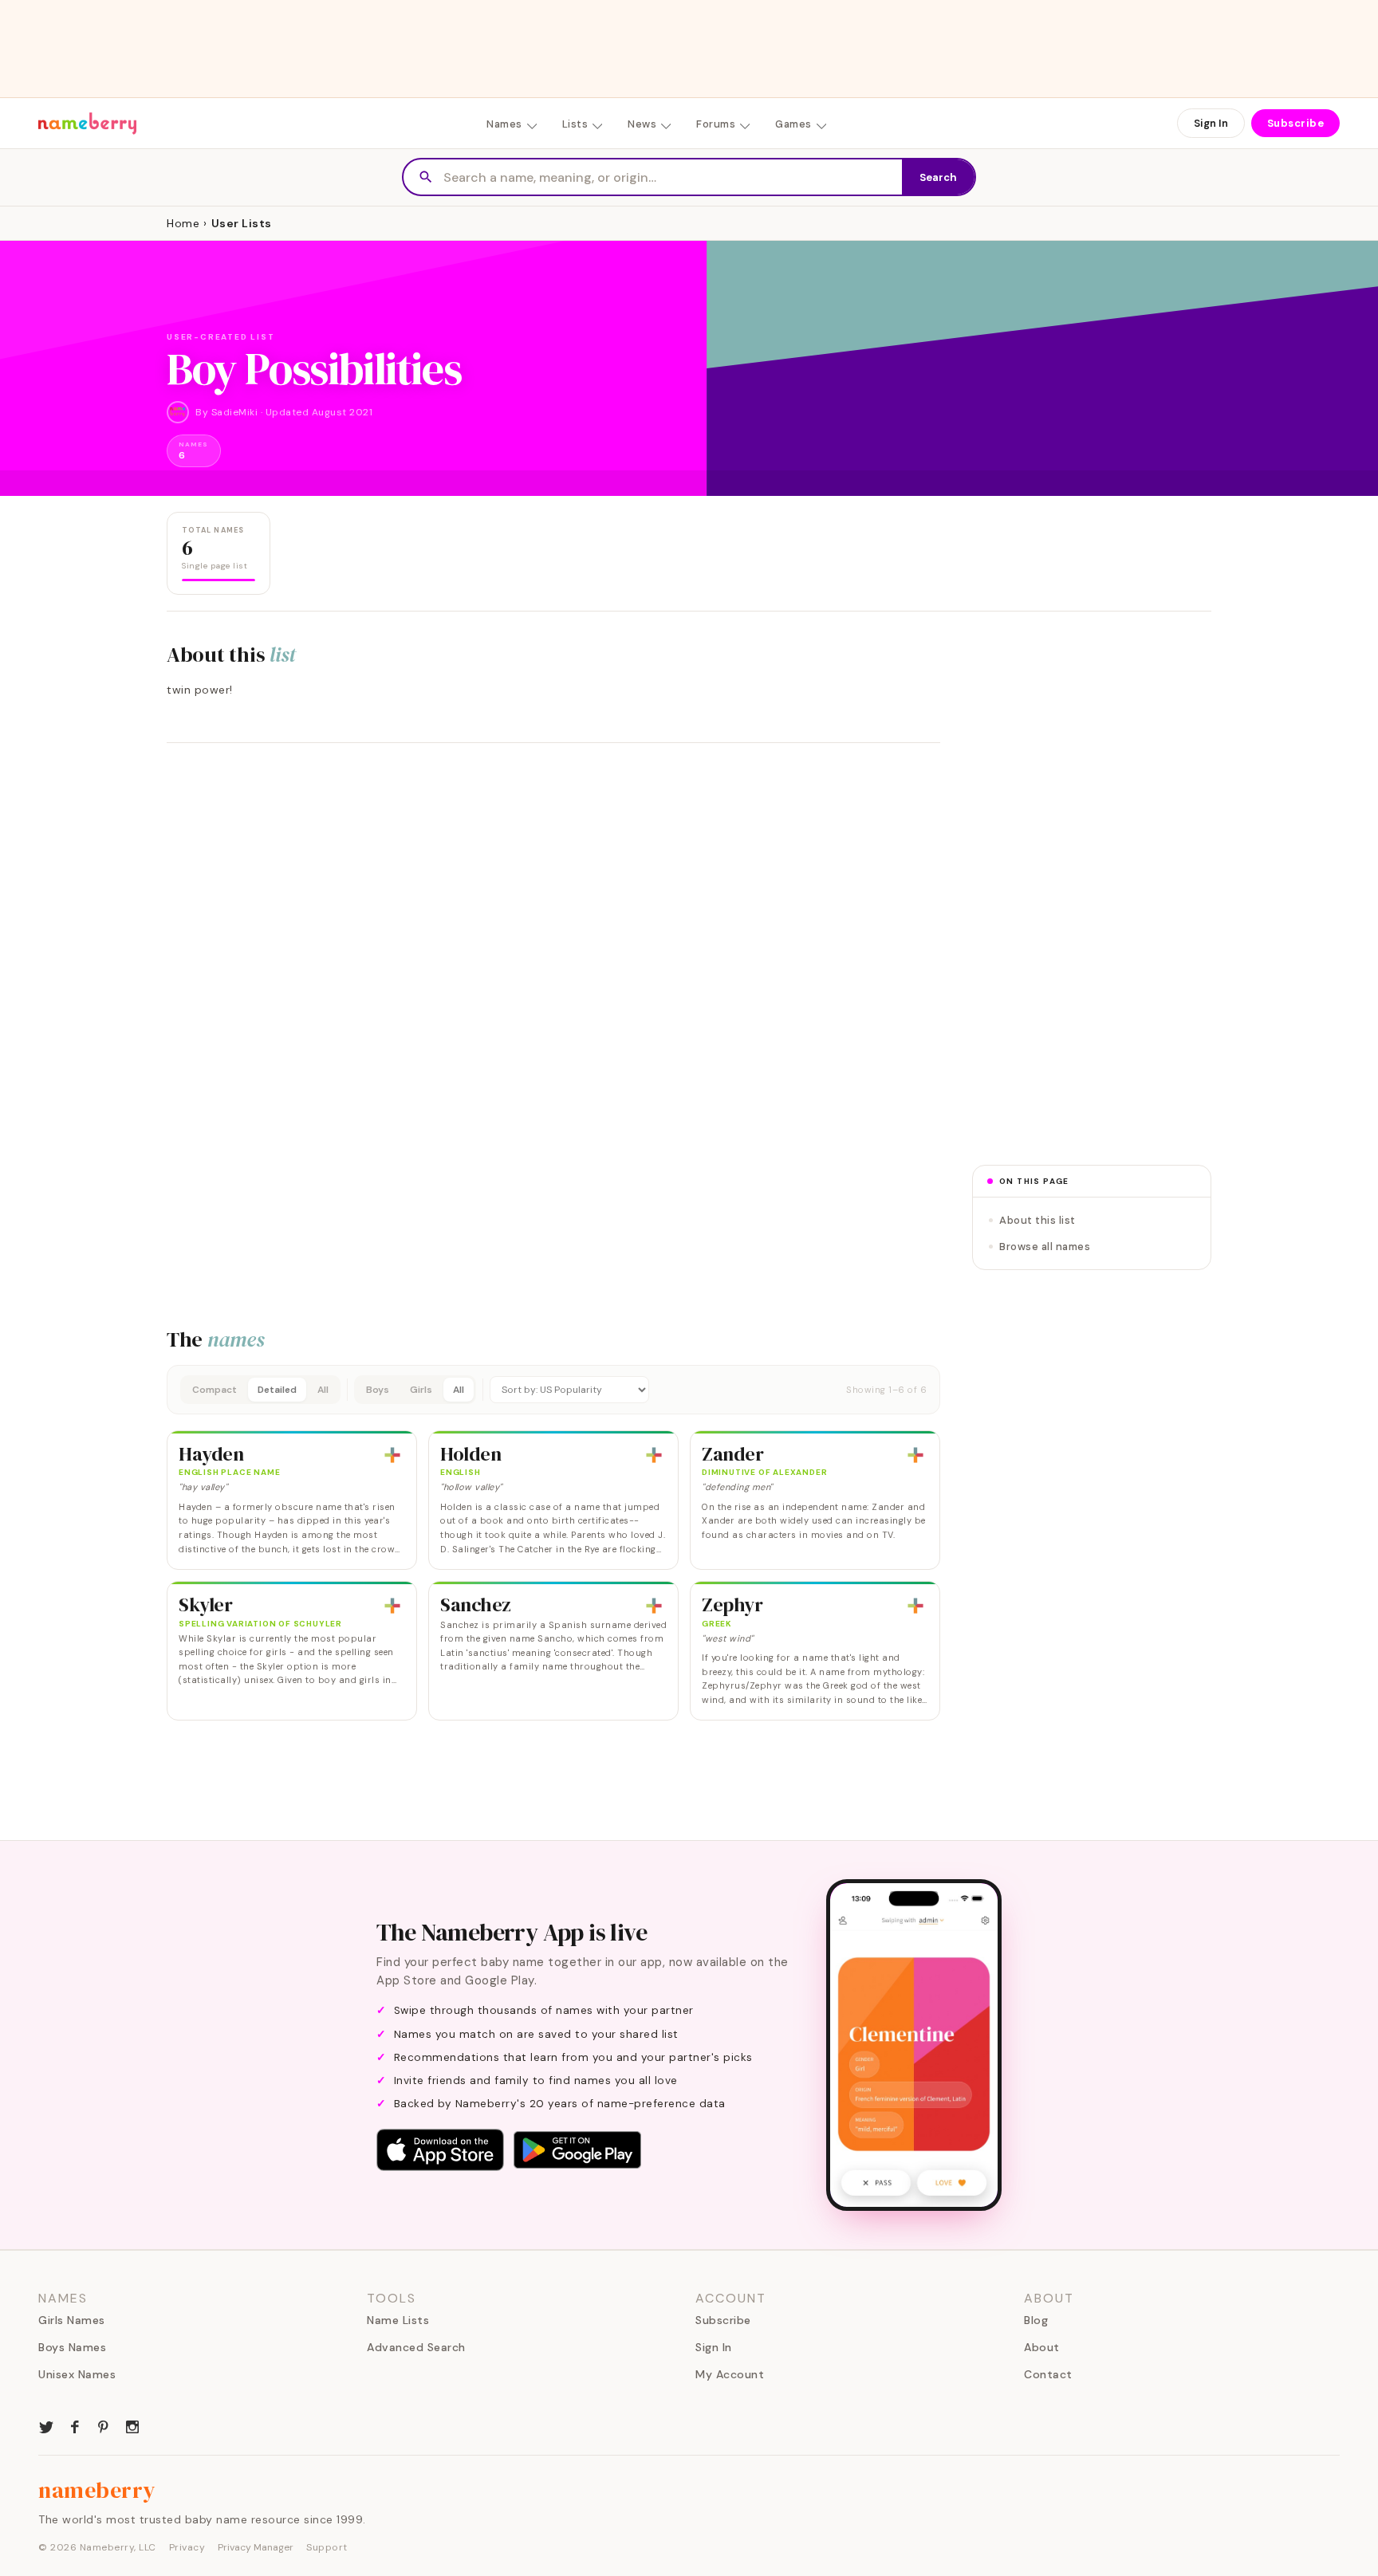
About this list (1037, 1220)
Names (504, 124)
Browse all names (1045, 1247)
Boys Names (72, 2347)
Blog (1036, 2320)
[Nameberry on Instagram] (132, 2425)
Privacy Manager (256, 2547)
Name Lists (398, 2320)
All (323, 1390)
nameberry (97, 2490)
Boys (378, 1390)
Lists (575, 124)
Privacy (187, 2547)
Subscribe (1296, 123)
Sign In (1211, 123)
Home (183, 223)
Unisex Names (77, 2374)
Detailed (277, 1390)
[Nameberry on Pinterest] (104, 2425)
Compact (215, 1390)
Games (793, 124)
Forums (716, 124)
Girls (421, 1390)
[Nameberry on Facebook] (75, 2425)
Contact (1048, 2374)
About (1042, 2347)
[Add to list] (392, 1455)
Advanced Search (416, 2347)
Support (327, 2547)
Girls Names (72, 2320)
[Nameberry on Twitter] (46, 2425)
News (642, 124)
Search (938, 177)
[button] (553, 1390)
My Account (730, 2374)
